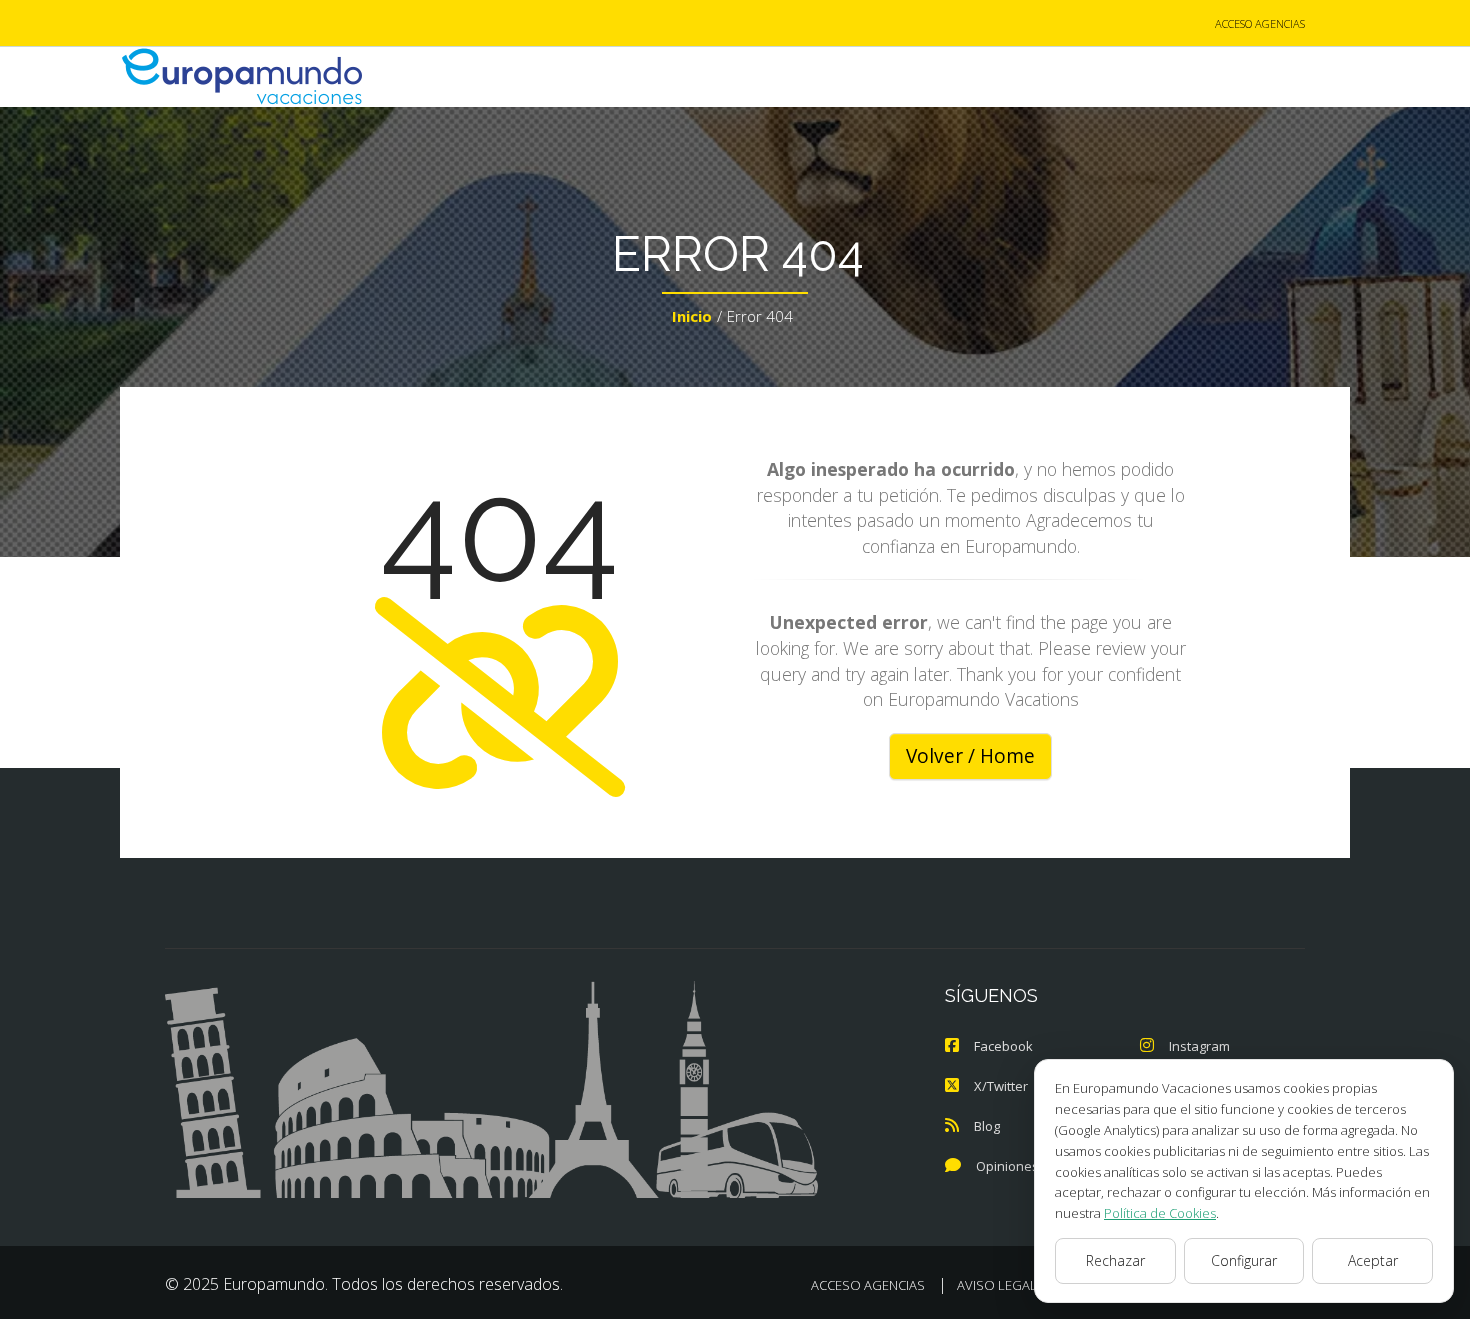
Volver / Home (970, 756)
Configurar (1244, 1260)
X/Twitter (1001, 1086)
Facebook (1003, 1046)
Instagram (1199, 1046)
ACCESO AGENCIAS (1260, 23)
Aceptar (1373, 1260)
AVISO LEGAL (997, 1285)
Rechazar (1115, 1260)
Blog (987, 1126)
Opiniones (1007, 1166)
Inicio (692, 316)
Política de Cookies (1160, 1213)
